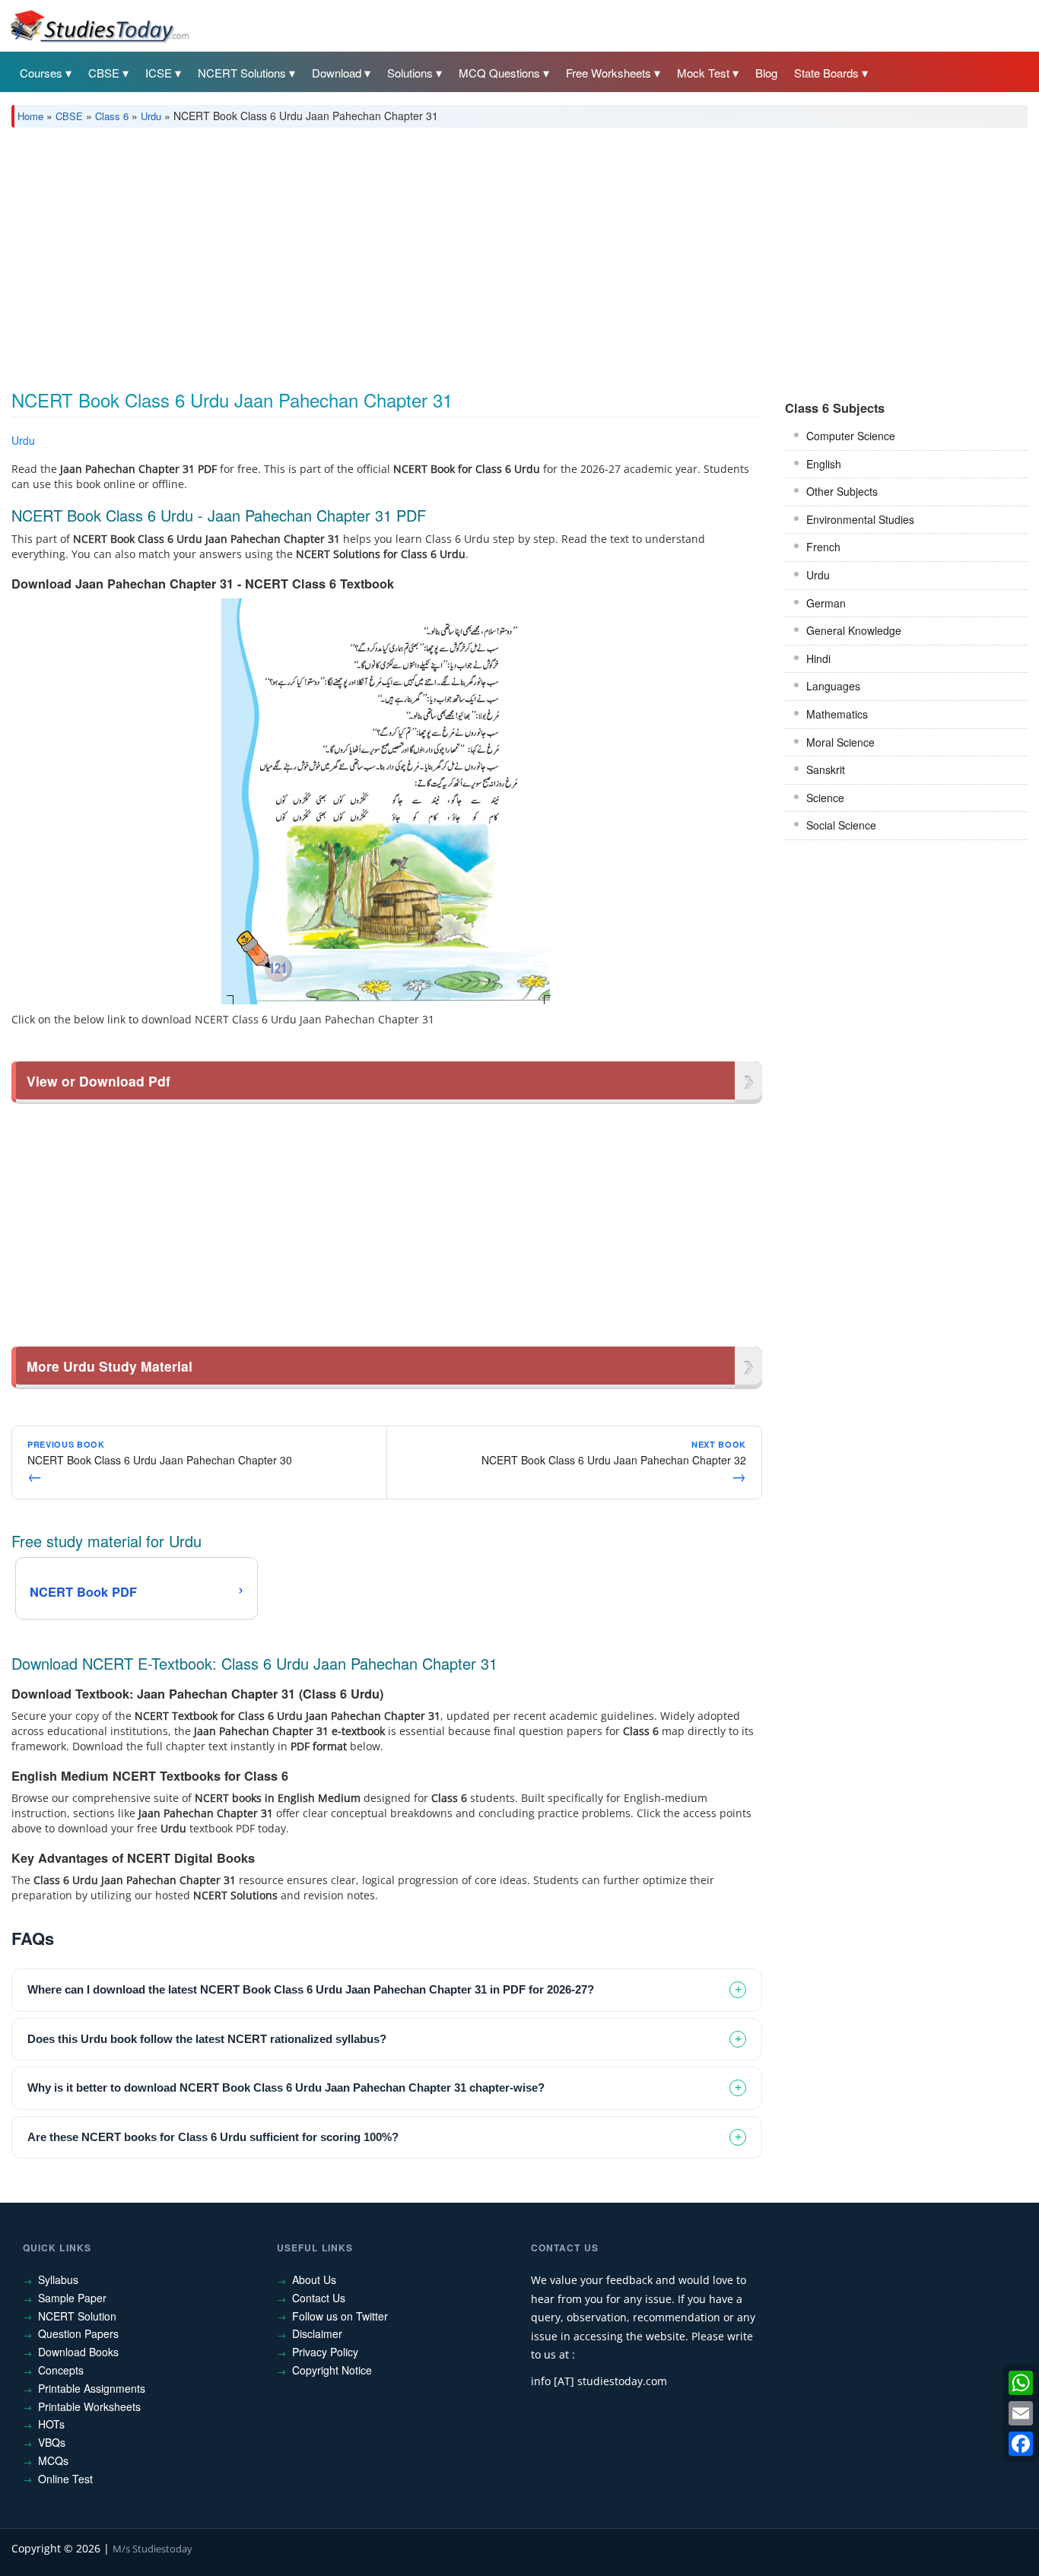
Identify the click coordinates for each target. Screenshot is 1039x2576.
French (823, 547)
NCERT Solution (77, 2316)
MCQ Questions (499, 73)
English (824, 464)
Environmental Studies (860, 519)
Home (30, 116)
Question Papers (78, 2333)
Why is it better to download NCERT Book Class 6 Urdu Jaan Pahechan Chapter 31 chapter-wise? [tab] (286, 2087)
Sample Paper (72, 2298)
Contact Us (319, 2298)
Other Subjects (842, 491)
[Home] (99, 25)
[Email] (1021, 2413)
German (826, 603)
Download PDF (723, 443)
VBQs (52, 2442)
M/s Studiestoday (153, 2549)
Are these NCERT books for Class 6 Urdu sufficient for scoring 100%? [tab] (213, 2137)
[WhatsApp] (1021, 2383)
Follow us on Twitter (340, 2316)
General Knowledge (854, 630)
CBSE (104, 73)
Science (825, 798)
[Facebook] (1021, 2444)
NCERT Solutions (242, 73)
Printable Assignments (92, 2388)
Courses (41, 73)
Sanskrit (826, 769)
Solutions (410, 73)
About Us (314, 2279)
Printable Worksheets (89, 2406)
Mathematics (837, 714)
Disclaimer (317, 2333)
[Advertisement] (468, 253)
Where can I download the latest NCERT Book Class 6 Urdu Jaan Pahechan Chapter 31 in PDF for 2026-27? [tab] (311, 1989)
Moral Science (840, 742)
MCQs (53, 2460)
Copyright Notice (332, 2370)
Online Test (65, 2479)
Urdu (151, 116)
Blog (766, 73)
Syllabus (58, 2279)
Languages (833, 686)
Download (337, 73)
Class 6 (112, 116)
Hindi (818, 658)
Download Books (78, 2352)
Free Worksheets (608, 73)
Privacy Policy (325, 2352)
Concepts (61, 2370)
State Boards (826, 73)
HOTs (51, 2424)
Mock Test (703, 73)
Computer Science (851, 436)
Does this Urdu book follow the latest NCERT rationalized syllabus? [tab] (207, 2039)
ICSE (159, 73)
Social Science (841, 825)
